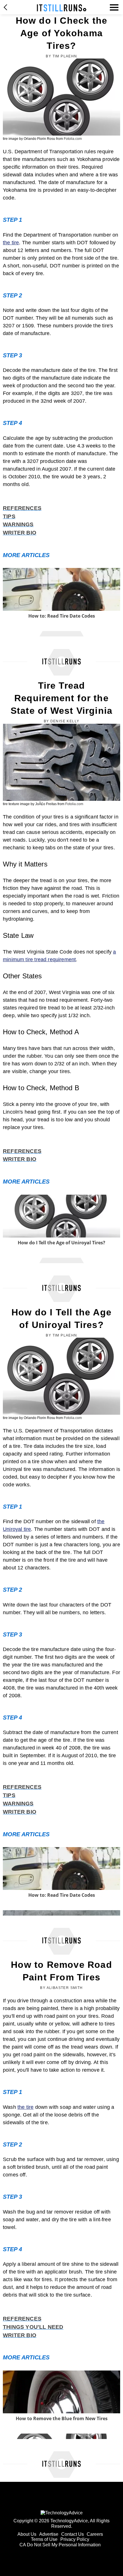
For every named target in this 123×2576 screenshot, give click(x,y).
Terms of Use (44, 2539)
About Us (27, 2534)
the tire (11, 243)
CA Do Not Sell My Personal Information (60, 2545)
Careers (95, 2534)
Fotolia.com (73, 139)
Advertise (49, 2534)
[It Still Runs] (62, 8)
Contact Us (73, 2534)
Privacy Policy (75, 2539)
